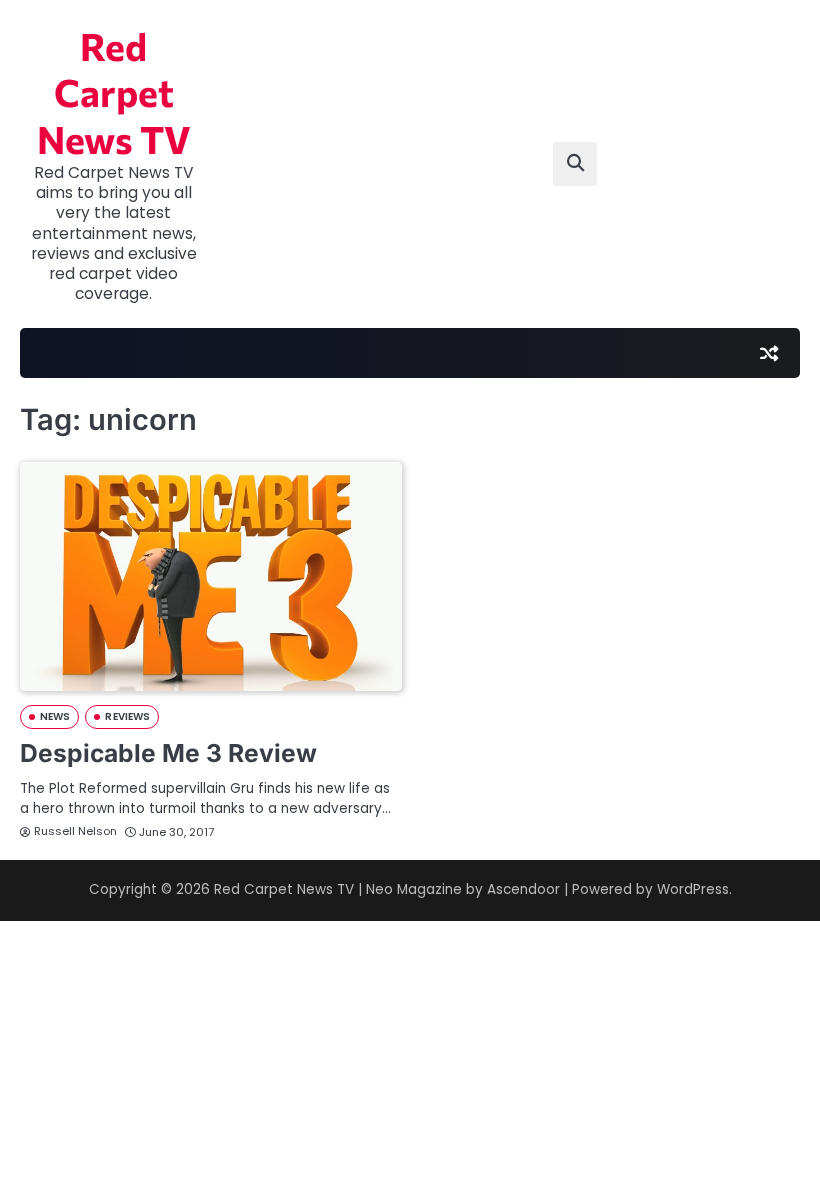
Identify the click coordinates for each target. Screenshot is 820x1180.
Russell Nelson (75, 831)
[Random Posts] (769, 353)
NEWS (55, 716)
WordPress (693, 889)
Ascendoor (523, 889)
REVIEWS (127, 716)
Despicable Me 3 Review (168, 753)
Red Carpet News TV (114, 92)
